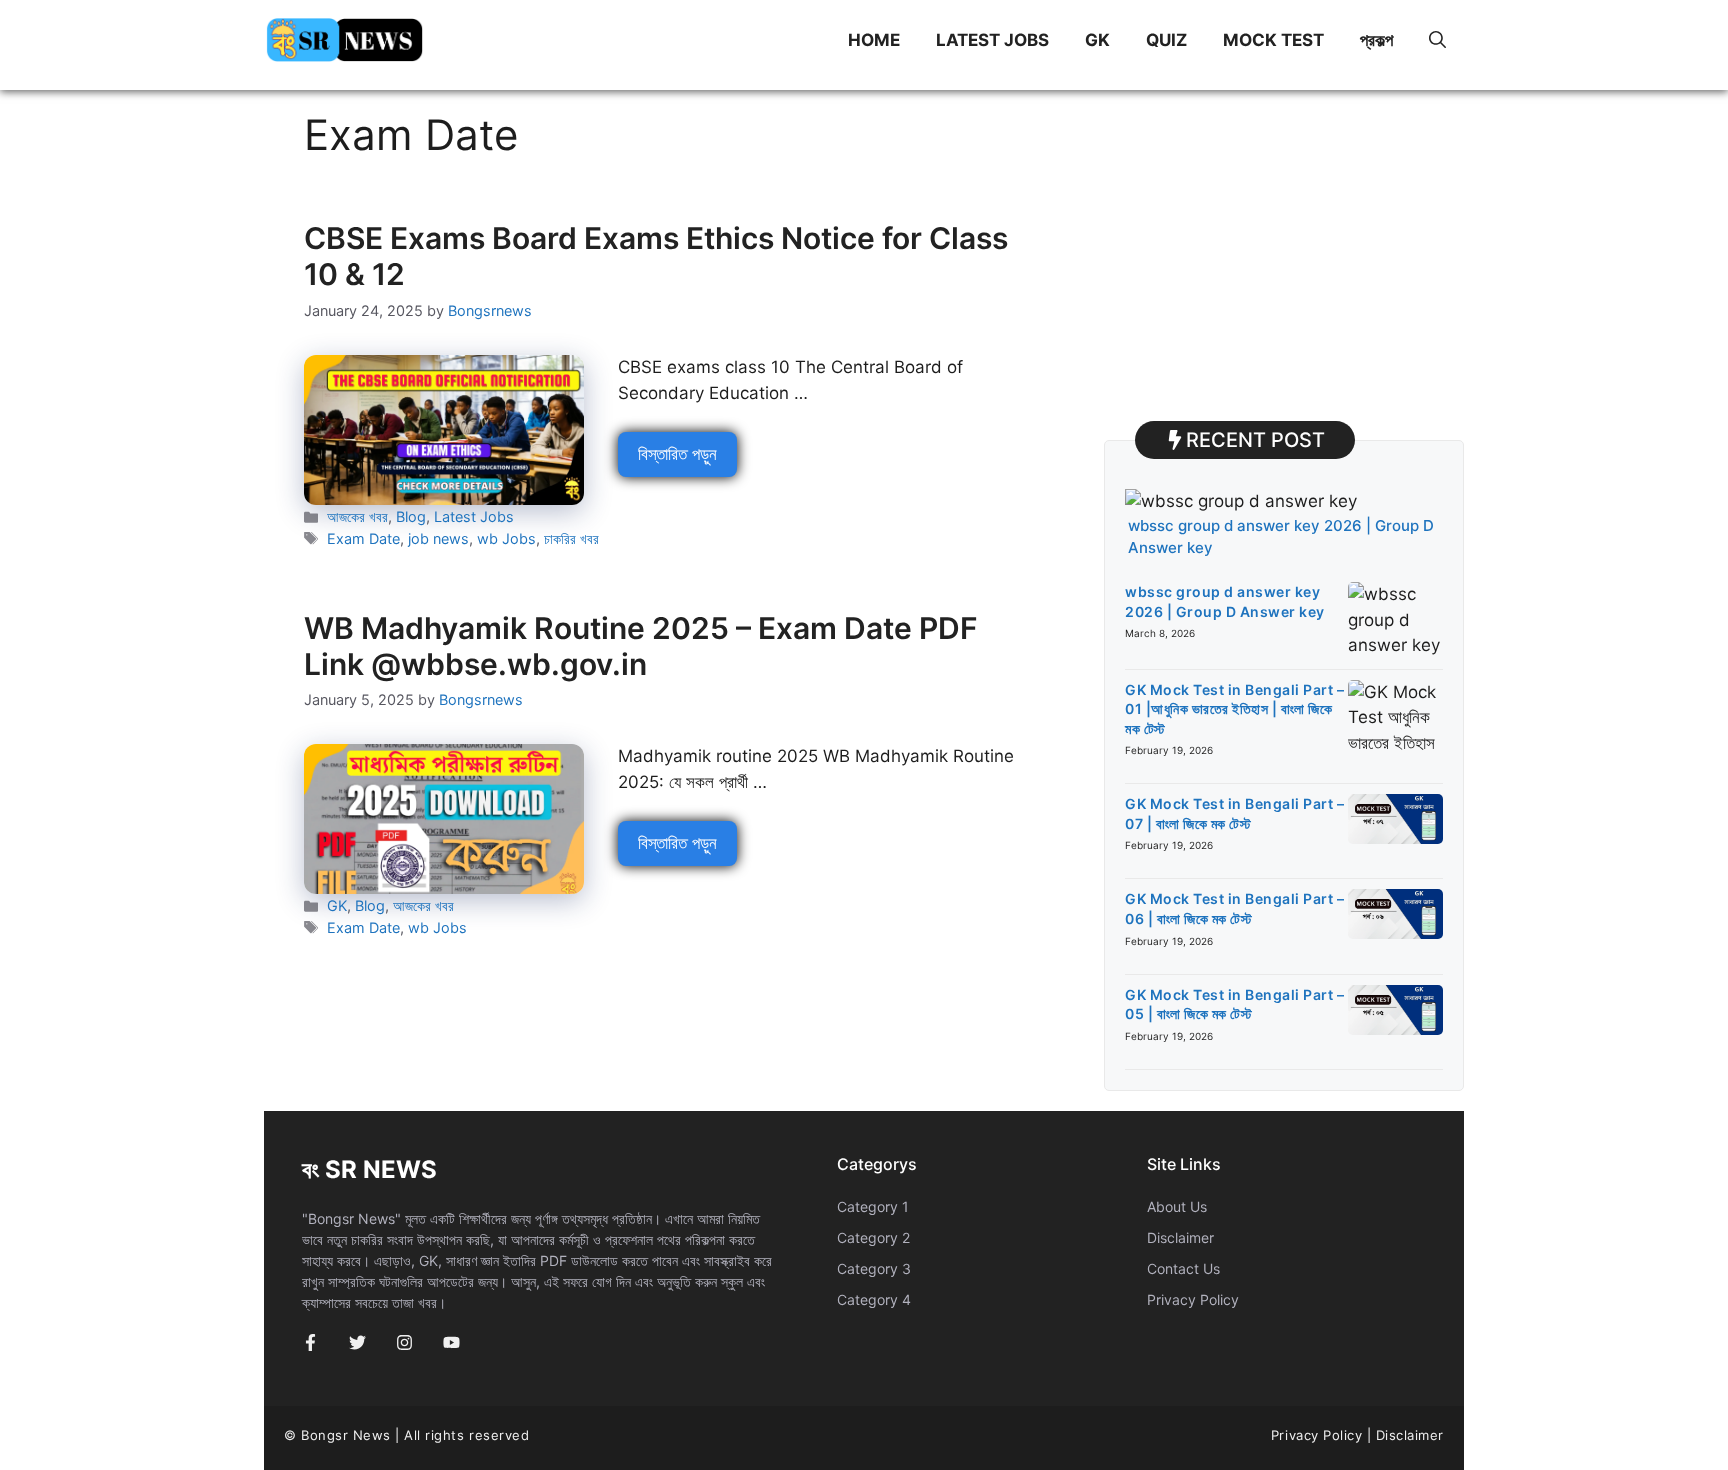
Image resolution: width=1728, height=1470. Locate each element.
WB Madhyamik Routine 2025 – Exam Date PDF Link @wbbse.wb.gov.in (641, 646)
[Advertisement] (1284, 250)
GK (1097, 40)
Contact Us (1183, 1268)
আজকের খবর (357, 516)
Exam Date (363, 538)
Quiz (1166, 40)
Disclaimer (1180, 1237)
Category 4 (874, 1299)
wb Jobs (506, 538)
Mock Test (1273, 40)
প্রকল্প (1376, 40)
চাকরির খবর (571, 538)
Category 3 (874, 1268)
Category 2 (873, 1237)
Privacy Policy (1193, 1299)
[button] (1437, 40)
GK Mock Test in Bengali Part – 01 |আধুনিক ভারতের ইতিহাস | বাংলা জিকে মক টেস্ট (1234, 709)
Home (874, 40)
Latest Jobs (992, 40)
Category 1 (873, 1206)
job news (438, 538)
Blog (411, 516)
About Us (1177, 1206)
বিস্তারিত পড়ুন (677, 454)
